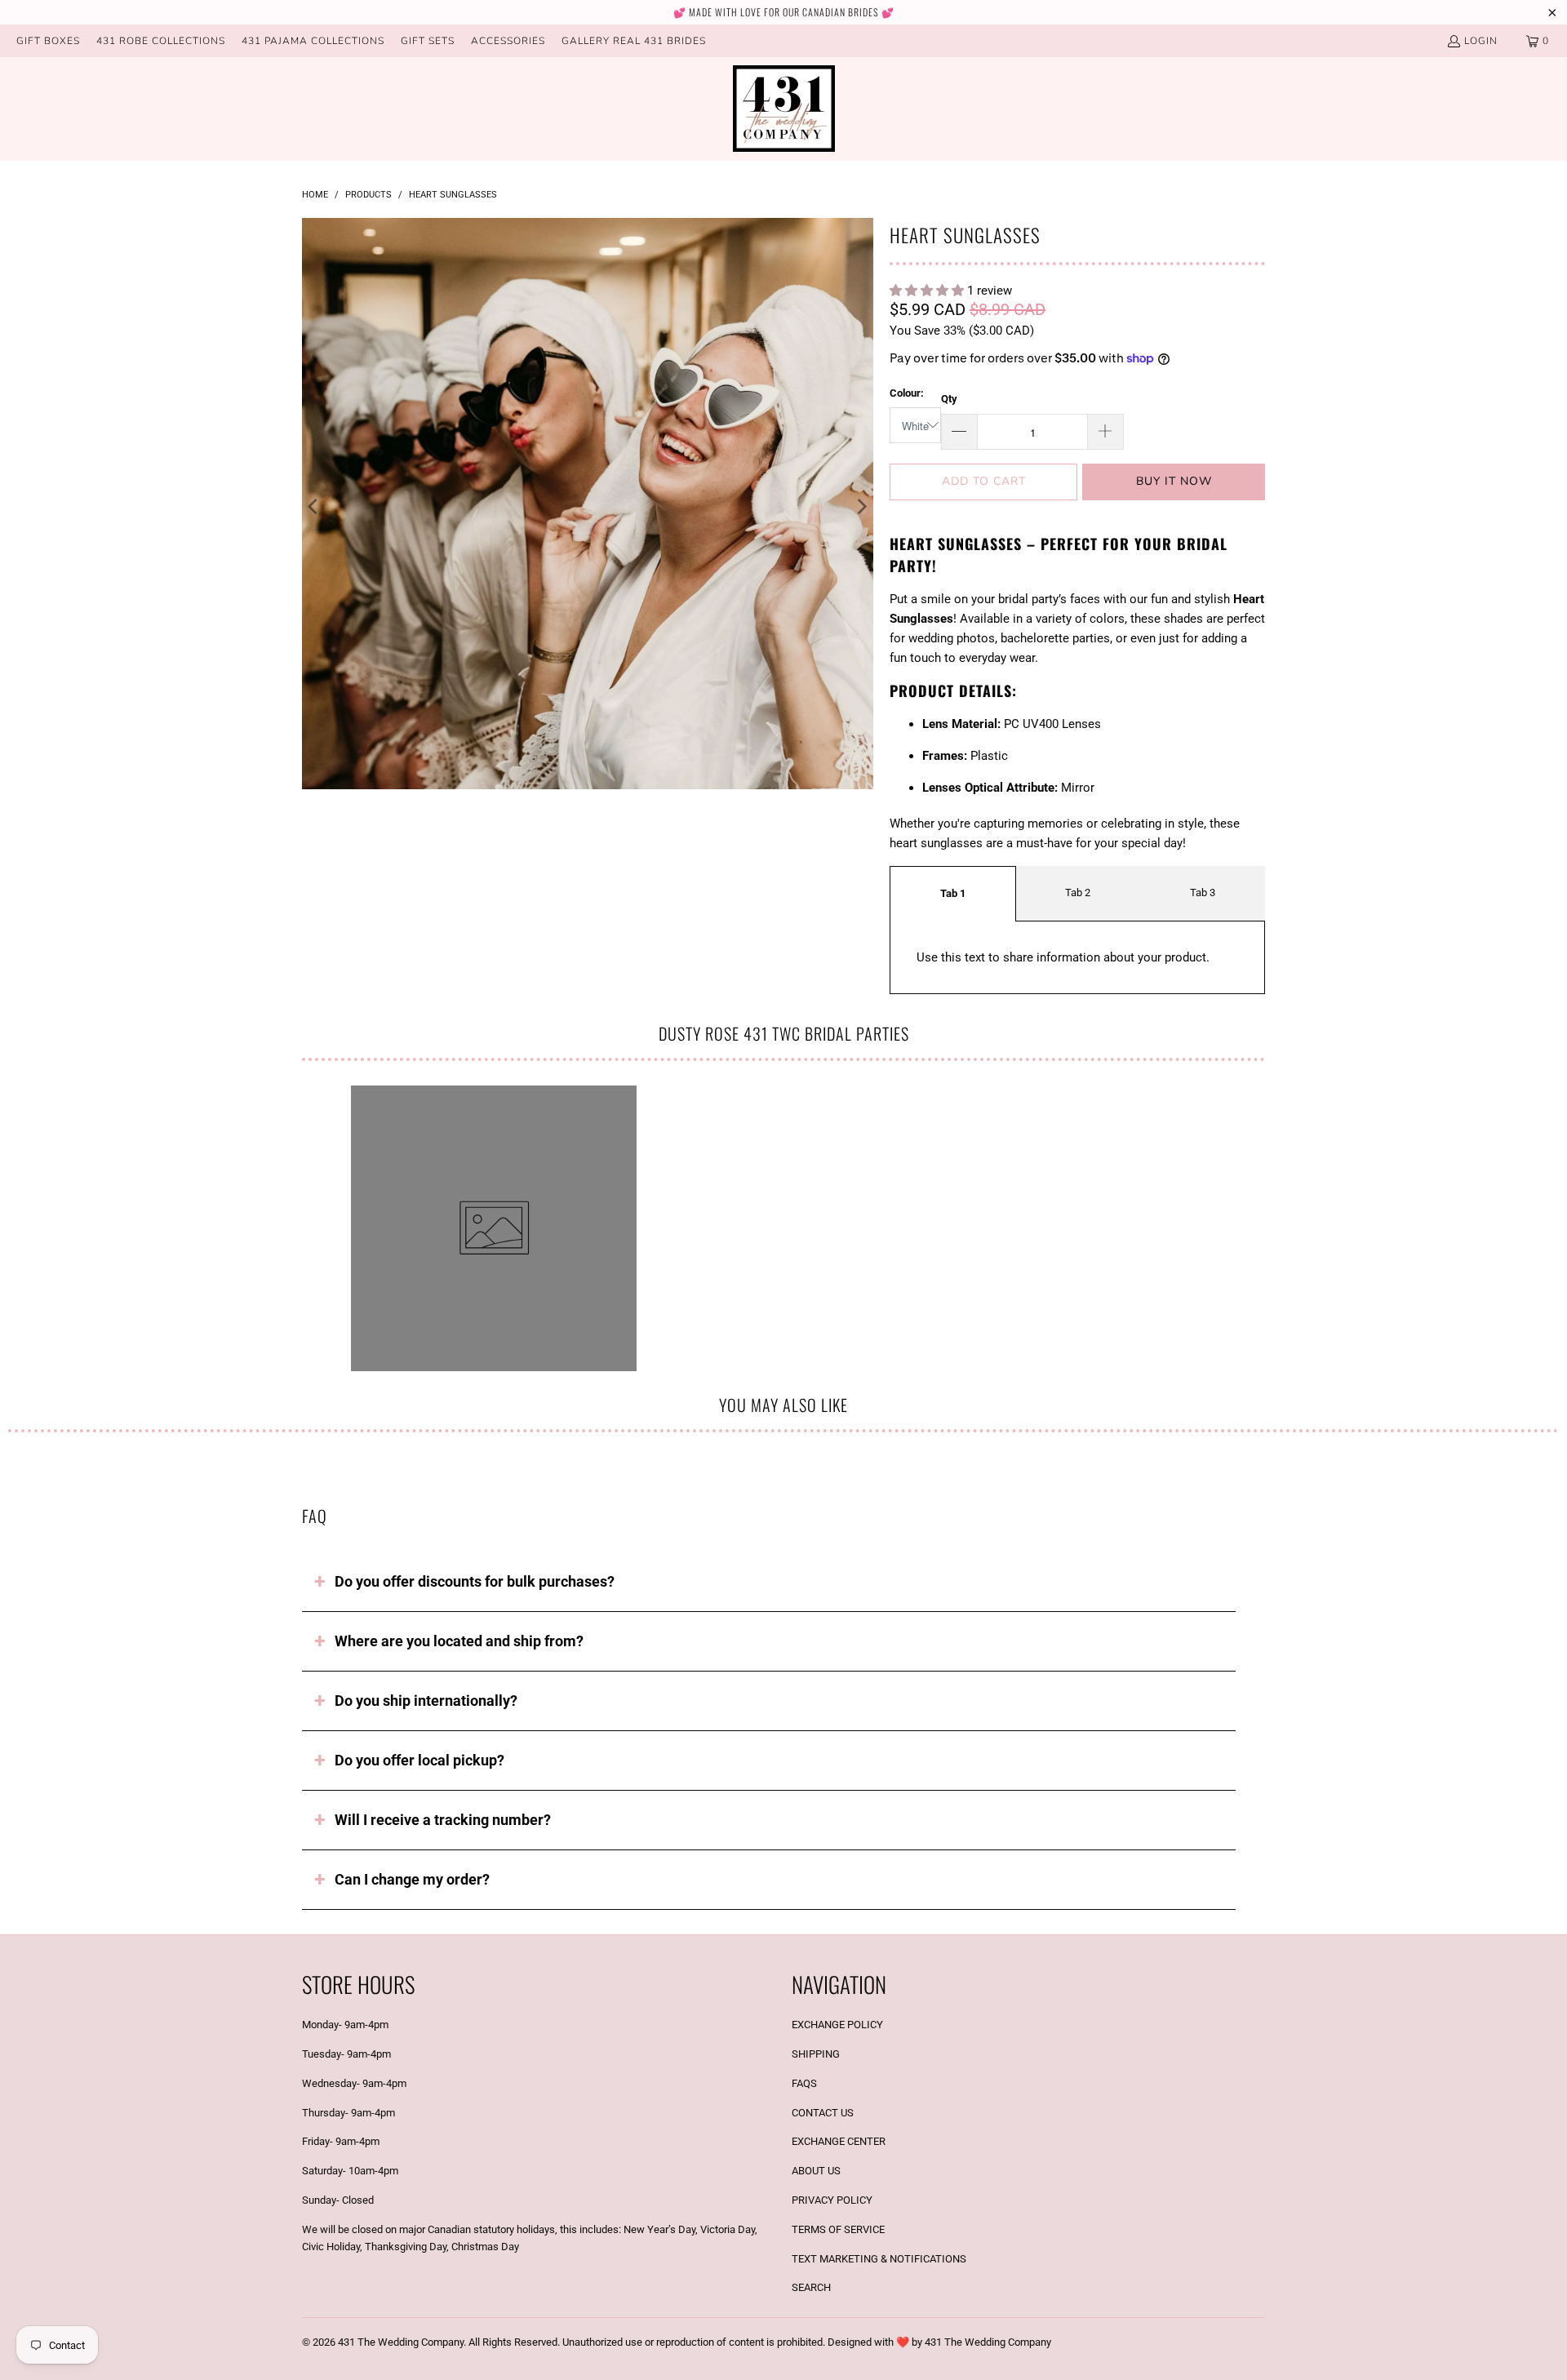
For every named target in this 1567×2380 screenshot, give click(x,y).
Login (1481, 41)
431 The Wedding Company (401, 2342)
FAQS (804, 2083)
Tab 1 (953, 893)
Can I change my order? (412, 1879)
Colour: (907, 393)
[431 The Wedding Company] (784, 109)
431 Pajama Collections (313, 41)
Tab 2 (1078, 892)
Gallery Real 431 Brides (634, 41)
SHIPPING (816, 2054)
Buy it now (1174, 481)
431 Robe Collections (161, 41)
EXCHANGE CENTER (839, 2141)
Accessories (508, 41)
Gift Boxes (48, 41)
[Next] (861, 506)
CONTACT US (823, 2113)
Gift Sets (428, 41)
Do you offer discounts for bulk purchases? (475, 1581)
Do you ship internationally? (426, 1701)
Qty (949, 399)
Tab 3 (1203, 892)
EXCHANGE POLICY (837, 2025)
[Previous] (314, 506)
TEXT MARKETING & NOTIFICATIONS (879, 2259)
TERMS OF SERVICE (838, 2229)
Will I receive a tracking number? (443, 1820)
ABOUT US (816, 2171)
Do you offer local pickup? (419, 1760)
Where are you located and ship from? (459, 1641)
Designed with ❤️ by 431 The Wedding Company (939, 2342)
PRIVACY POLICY (832, 2200)
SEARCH (811, 2287)
